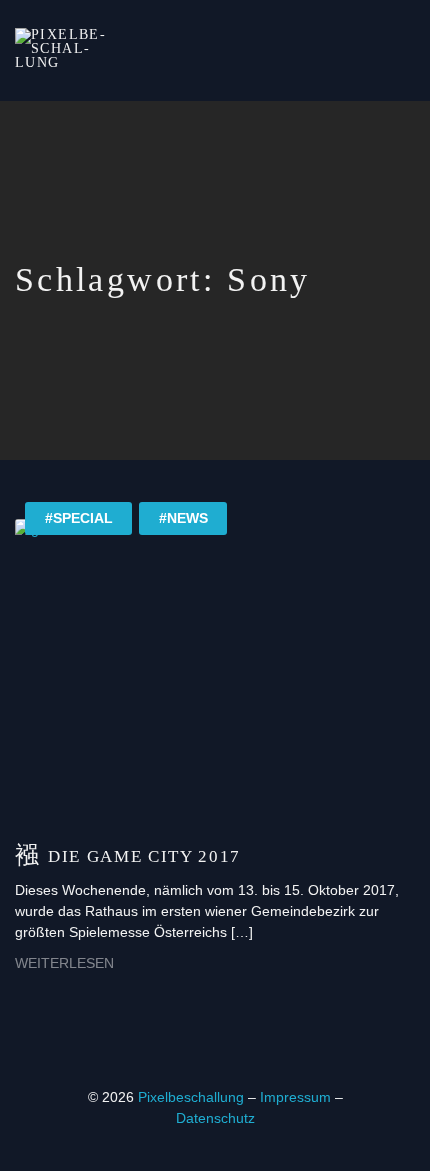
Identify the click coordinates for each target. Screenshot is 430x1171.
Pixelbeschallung (191, 1097)
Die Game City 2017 (144, 856)
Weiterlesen (64, 963)
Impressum (297, 1097)
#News (183, 518)
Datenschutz (215, 1118)
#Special (79, 518)
